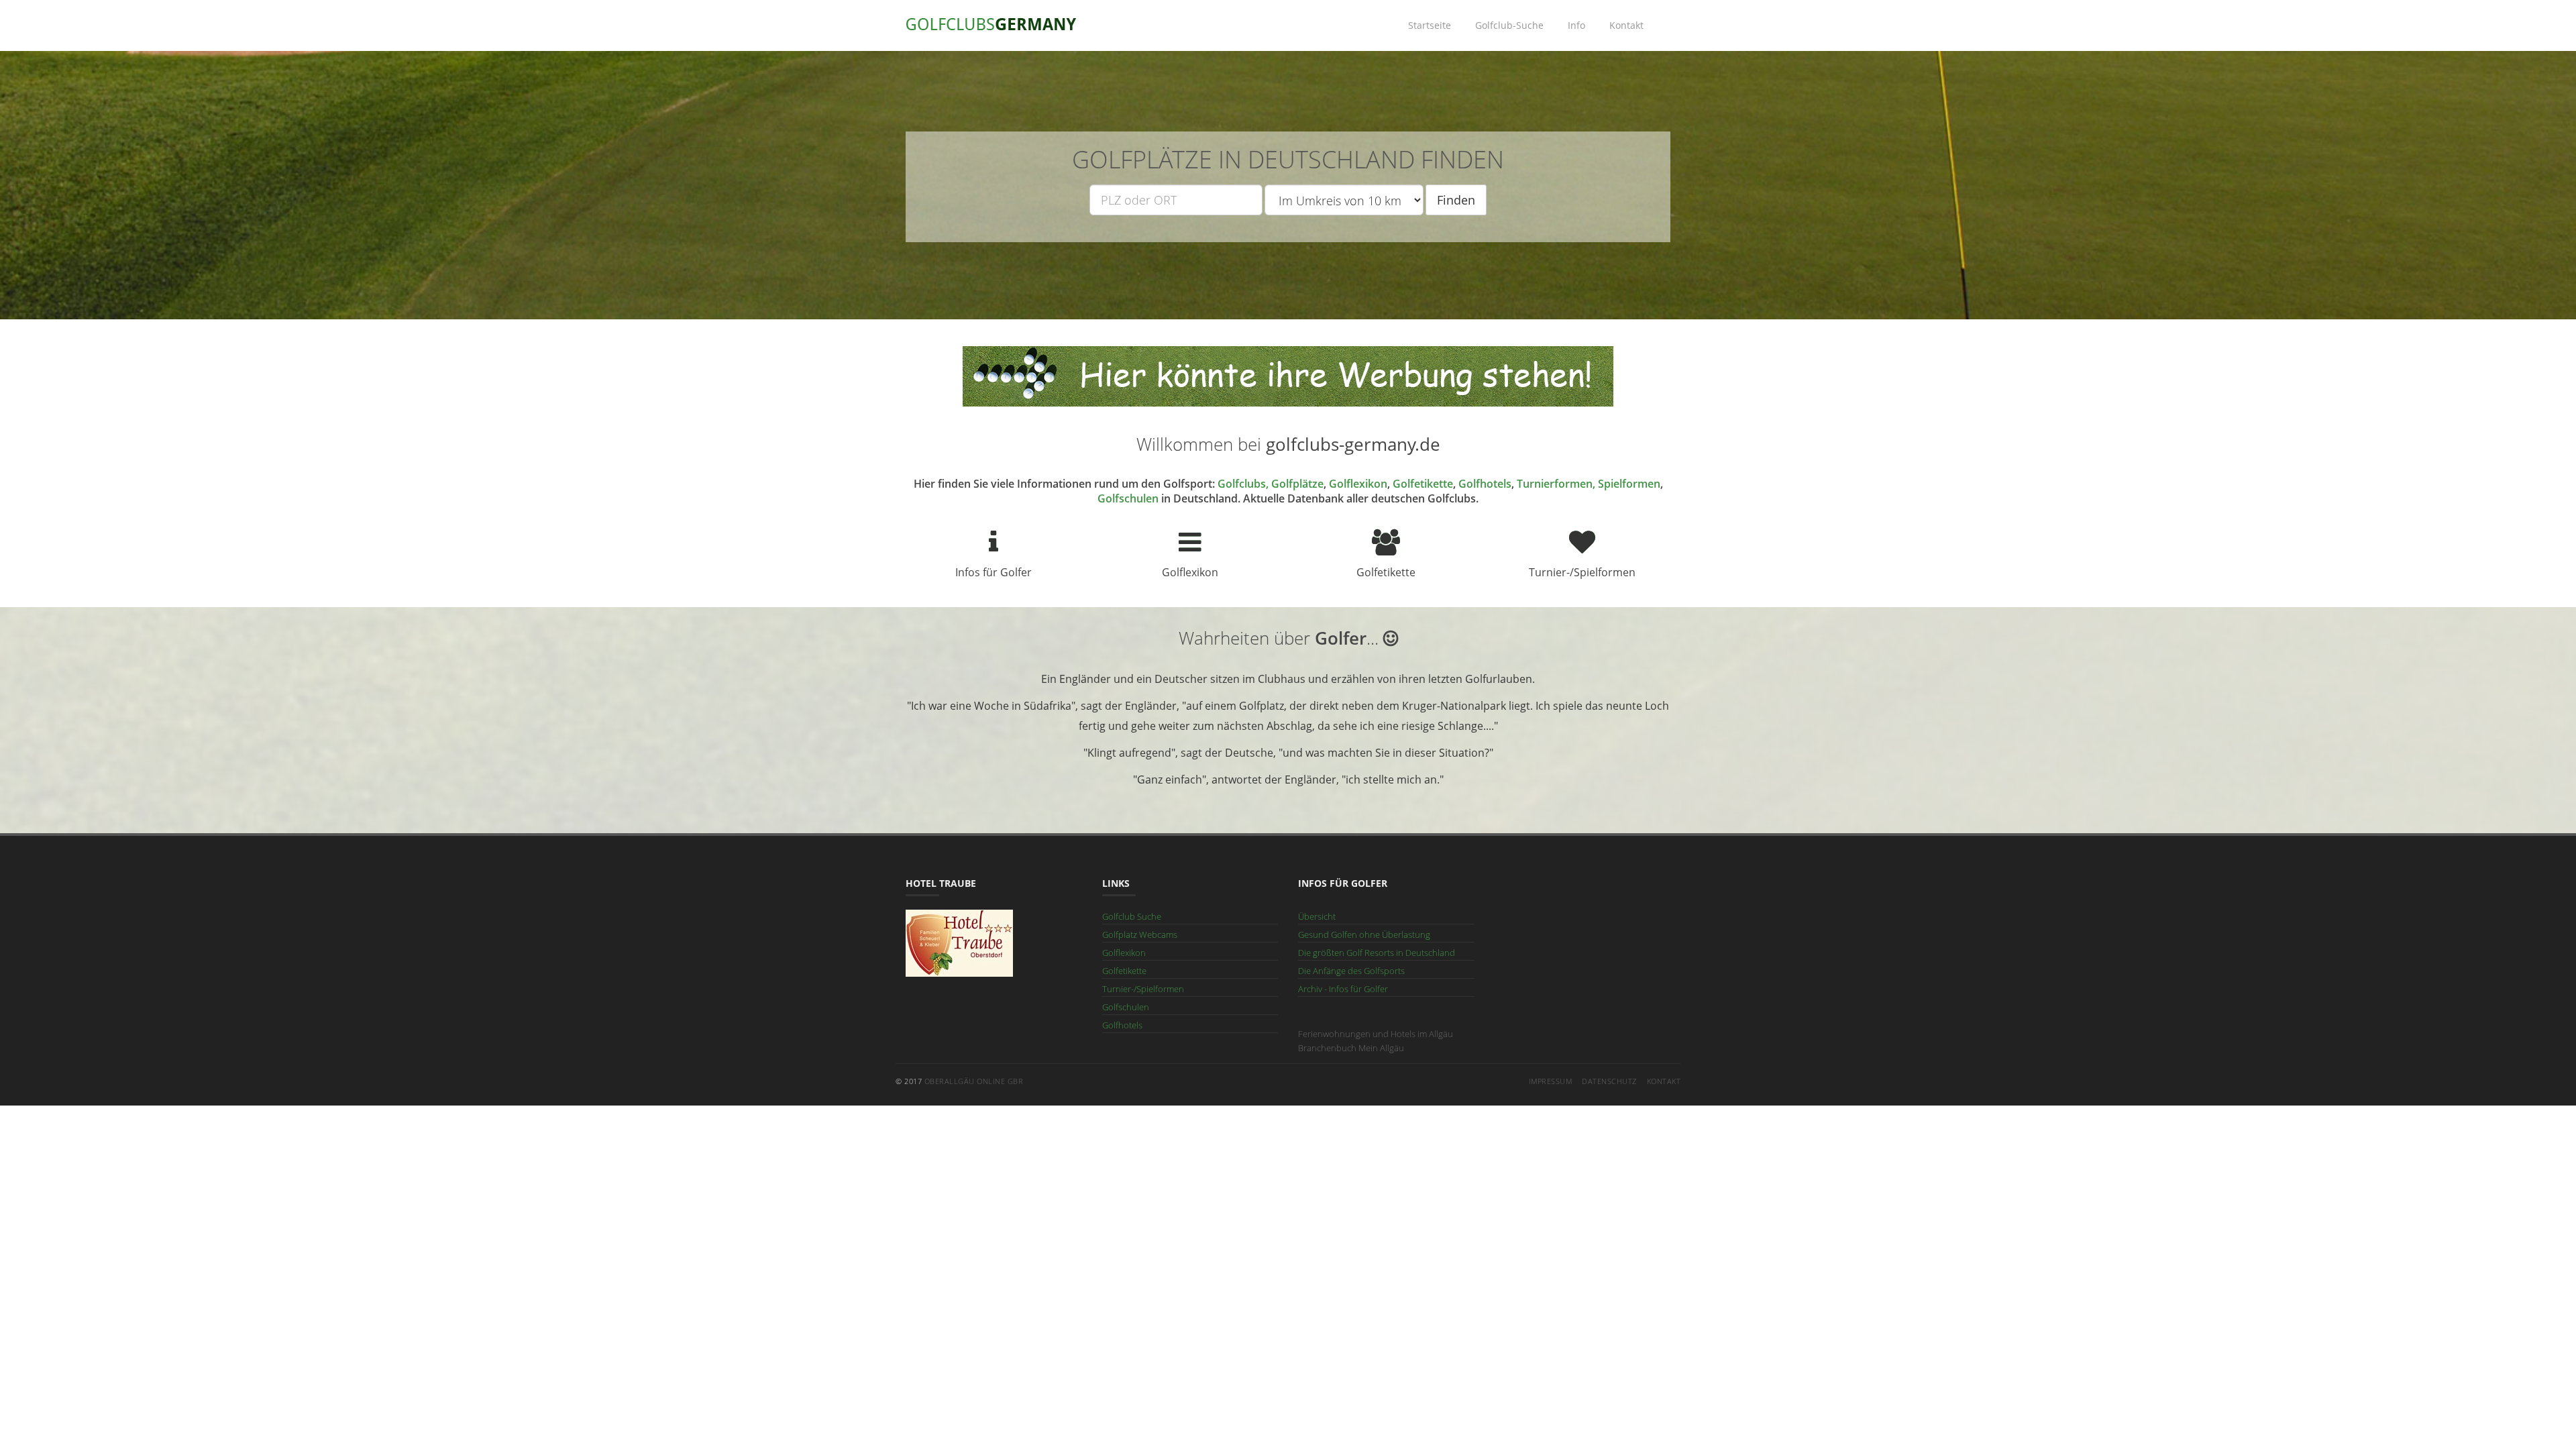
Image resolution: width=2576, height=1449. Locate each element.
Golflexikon (1358, 484)
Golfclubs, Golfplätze (1271, 484)
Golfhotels (1485, 484)
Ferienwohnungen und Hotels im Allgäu (1376, 1034)
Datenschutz (1609, 1081)
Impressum (1551, 1081)
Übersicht (1317, 916)
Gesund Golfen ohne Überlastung (1364, 934)
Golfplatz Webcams (1140, 934)
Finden (1456, 200)
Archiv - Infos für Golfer (1343, 989)
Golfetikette (1423, 484)
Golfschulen (1128, 498)
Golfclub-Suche (1509, 25)
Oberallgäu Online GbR (974, 1081)
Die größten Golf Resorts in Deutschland (1377, 953)
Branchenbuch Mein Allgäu (1351, 1048)
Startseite (1430, 25)
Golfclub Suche (1132, 916)
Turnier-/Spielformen (1143, 989)
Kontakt (1626, 25)
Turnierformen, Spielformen (1589, 484)
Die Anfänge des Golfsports (1351, 971)
